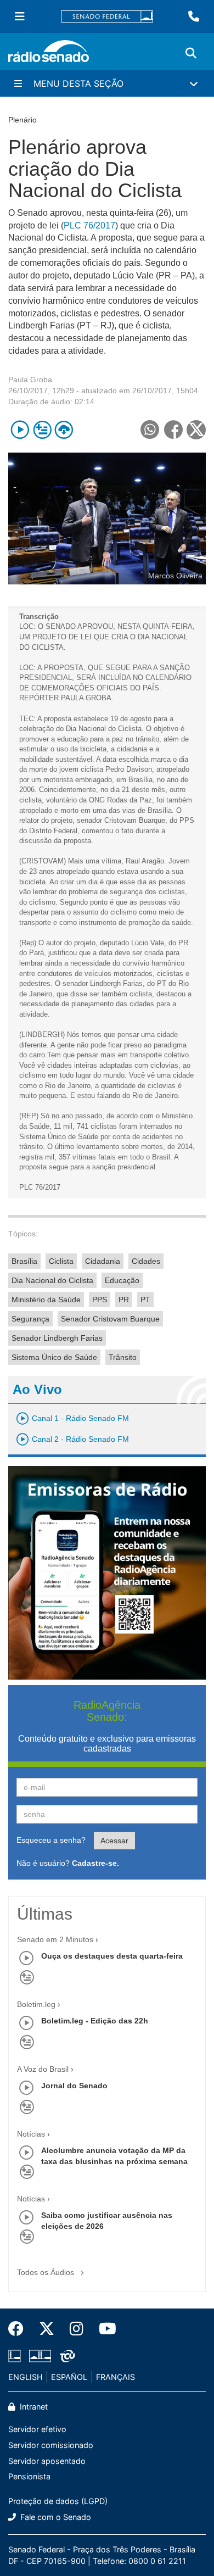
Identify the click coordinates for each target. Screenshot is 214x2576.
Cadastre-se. (95, 1863)
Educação (122, 1280)
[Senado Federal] (107, 17)
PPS (100, 1300)
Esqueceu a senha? (51, 1840)
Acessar (114, 1841)
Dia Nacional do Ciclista (52, 1280)
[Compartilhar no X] (196, 430)
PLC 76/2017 (89, 225)
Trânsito (123, 1357)
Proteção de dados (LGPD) (58, 2501)
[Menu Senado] (20, 16)
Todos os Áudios (47, 2272)
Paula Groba (30, 380)
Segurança (30, 1319)
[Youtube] (104, 2329)
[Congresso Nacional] (40, 2356)
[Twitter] (47, 2329)
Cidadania (103, 1261)
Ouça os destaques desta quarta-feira (112, 1956)
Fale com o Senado (55, 2517)
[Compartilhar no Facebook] (173, 430)
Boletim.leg (36, 2004)
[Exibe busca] (191, 53)
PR (124, 1300)
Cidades (146, 1261)
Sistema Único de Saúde (54, 1357)
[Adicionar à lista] (42, 430)
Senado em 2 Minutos (55, 1939)
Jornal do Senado (74, 2086)
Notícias (31, 2134)
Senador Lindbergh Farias (57, 1338)
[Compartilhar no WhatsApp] (150, 430)
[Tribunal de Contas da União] (66, 2356)
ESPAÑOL (69, 2377)
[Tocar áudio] (20, 430)
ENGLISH (26, 2377)
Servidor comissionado (51, 2445)
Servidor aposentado (47, 2461)
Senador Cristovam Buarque (110, 1319)
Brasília (24, 1261)
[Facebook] (20, 2329)
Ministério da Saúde (46, 1300)
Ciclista (61, 1261)
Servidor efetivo (37, 2429)
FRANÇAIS (116, 2377)
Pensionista (29, 2476)
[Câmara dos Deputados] (16, 2356)
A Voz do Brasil (43, 2069)
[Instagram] (77, 2329)
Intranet (33, 2407)
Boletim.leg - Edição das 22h (95, 2021)
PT (145, 1300)
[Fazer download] (64, 430)
